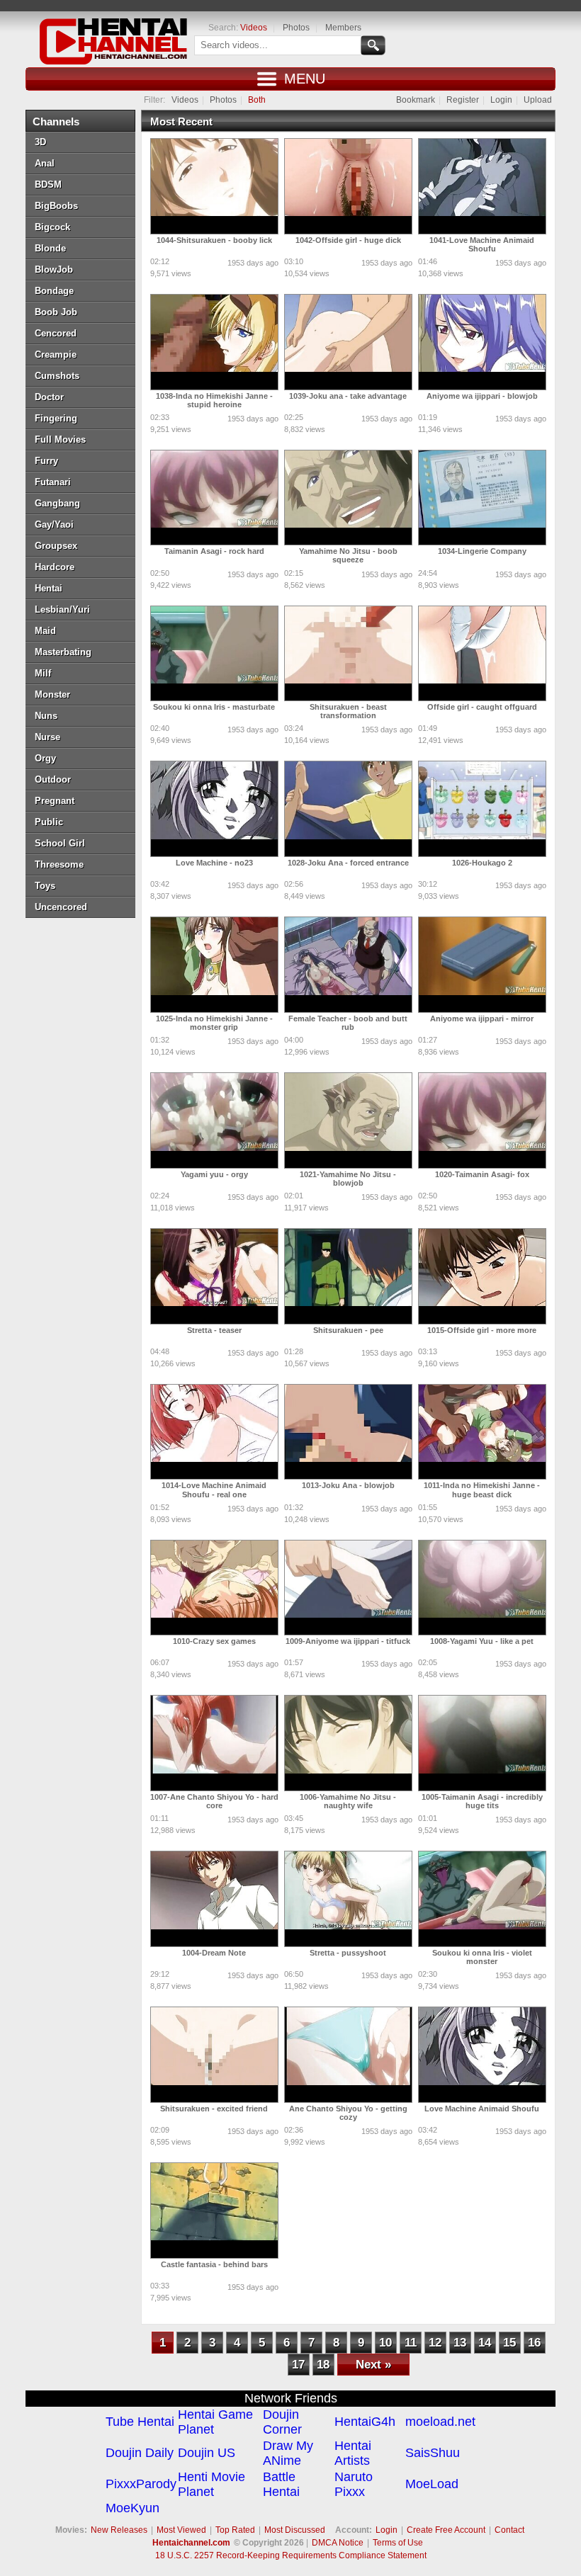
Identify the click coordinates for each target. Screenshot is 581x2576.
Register (463, 100)
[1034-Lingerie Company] (482, 498)
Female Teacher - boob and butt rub (348, 1023)
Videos (254, 28)
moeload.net (440, 2422)
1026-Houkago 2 (482, 863)
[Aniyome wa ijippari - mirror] (482, 965)
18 (323, 2365)
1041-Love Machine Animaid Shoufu (482, 244)
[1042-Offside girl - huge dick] (348, 186)
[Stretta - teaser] (214, 1276)
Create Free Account (446, 2530)
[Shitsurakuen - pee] (348, 1276)
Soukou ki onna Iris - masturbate (214, 707)
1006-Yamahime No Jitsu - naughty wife (348, 1801)
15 (509, 2343)
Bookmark (416, 100)
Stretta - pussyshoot (348, 1953)
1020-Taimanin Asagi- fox (482, 1174)
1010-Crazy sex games (214, 1641)
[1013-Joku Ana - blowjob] (348, 1432)
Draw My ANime (288, 2453)
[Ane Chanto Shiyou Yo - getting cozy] (348, 2055)
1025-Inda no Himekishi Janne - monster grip (214, 1023)
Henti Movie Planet (211, 2484)
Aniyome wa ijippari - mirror (482, 1019)
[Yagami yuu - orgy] (214, 1120)
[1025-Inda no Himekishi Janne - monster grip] (214, 965)
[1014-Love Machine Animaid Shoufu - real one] (214, 1432)
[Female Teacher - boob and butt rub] (348, 965)
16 (534, 2343)
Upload (538, 100)
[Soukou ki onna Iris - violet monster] (482, 1899)
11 (411, 2343)
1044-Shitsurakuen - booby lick (214, 240)
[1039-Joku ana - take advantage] (348, 342)
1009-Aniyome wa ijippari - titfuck (348, 1641)
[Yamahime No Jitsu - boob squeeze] (348, 498)
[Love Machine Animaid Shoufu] (482, 2055)
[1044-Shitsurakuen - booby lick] (214, 186)
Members (343, 28)
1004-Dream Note (214, 1953)
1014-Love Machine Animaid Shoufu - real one (214, 1490)
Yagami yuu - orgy (214, 1174)
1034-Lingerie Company (482, 551)
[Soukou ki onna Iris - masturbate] (214, 654)
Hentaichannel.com (191, 2543)
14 (485, 2343)
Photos (296, 28)
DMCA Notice (338, 2543)
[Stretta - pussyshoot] (348, 1899)
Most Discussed (295, 2530)
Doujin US (207, 2453)
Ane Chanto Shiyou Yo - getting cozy (348, 2113)
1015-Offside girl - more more (482, 1330)
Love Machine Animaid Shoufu (482, 2109)
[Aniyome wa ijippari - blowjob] (482, 342)
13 (460, 2343)
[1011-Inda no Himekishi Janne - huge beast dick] (482, 1432)
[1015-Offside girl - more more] (482, 1276)
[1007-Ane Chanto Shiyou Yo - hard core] (214, 1743)
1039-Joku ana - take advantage (348, 396)
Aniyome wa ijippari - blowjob (482, 396)
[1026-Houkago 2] (482, 809)
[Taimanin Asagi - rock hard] (214, 498)
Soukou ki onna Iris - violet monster (482, 1957)
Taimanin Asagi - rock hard (214, 551)
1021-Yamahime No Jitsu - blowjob (348, 1179)
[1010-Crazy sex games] (214, 1588)
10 (385, 2343)
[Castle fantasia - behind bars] (214, 2211)
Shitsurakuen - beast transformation (348, 711)
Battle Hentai (281, 2484)
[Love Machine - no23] (214, 809)
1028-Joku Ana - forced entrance (348, 863)
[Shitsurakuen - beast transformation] (348, 654)
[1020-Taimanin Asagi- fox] (482, 1120)
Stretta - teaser (214, 1330)
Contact (509, 2530)
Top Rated (235, 2530)
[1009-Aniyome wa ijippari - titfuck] (348, 1588)
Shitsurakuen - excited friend (214, 2109)
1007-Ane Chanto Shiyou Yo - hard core (214, 1801)
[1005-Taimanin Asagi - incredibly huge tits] (482, 1743)
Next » (373, 2365)
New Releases (119, 2530)
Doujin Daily (140, 2453)
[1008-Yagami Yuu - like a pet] (482, 1588)
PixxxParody (141, 2484)
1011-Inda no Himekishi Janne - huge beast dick (482, 1490)
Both (257, 100)
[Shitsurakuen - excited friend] (214, 2055)
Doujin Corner (282, 2422)
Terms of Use (398, 2543)
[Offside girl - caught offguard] (482, 654)
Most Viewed (181, 2530)
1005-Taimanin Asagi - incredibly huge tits (482, 1801)
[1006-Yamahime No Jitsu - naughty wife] (348, 1743)
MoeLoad (432, 2484)
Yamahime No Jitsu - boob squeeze (348, 555)
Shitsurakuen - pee (348, 1330)
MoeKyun (132, 2508)
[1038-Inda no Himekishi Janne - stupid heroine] (214, 342)
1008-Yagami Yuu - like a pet (482, 1641)
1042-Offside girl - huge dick (348, 240)
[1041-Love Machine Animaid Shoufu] (482, 186)
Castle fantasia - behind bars (214, 2264)
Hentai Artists (353, 2453)
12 (435, 2343)
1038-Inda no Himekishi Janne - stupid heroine (214, 400)
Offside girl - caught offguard (482, 707)
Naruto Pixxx (354, 2484)
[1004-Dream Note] (214, 1899)
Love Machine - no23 (214, 863)
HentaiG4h (365, 2422)
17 (298, 2365)
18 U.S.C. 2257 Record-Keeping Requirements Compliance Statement (291, 2555)
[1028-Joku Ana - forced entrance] (348, 809)
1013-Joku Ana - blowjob (348, 1485)
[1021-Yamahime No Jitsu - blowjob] (348, 1120)
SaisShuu (433, 2453)
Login (501, 100)
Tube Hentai (140, 2422)
